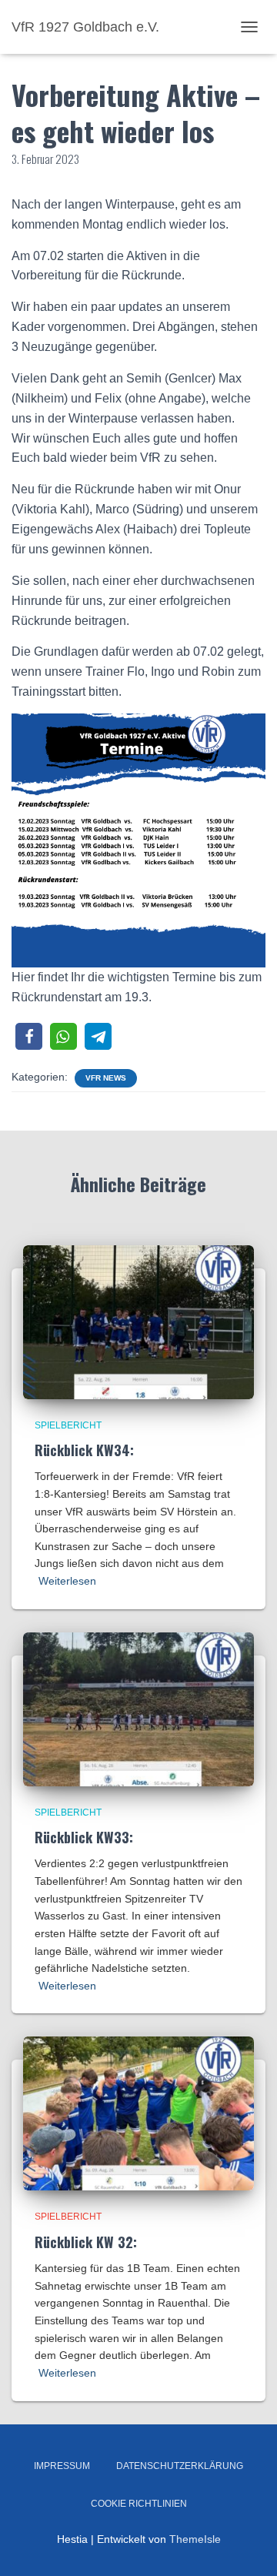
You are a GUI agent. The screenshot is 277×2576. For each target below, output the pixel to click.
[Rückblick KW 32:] (138, 2113)
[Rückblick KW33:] (138, 1708)
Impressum (62, 2466)
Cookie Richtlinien (139, 2504)
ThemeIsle (195, 2539)
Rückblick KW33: (84, 1837)
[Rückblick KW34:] (138, 1321)
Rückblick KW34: (84, 1450)
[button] (29, 1036)
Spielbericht (68, 1425)
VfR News (106, 1078)
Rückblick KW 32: (86, 2242)
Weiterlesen (67, 1581)
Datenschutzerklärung (180, 2466)
